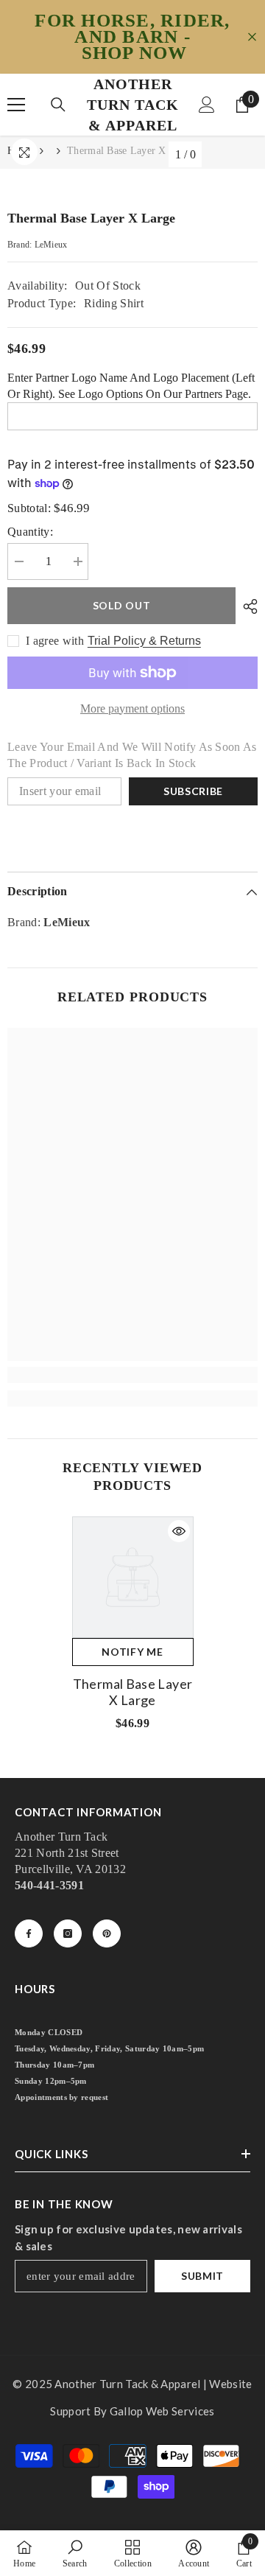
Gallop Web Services (162, 2411)
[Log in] (207, 105)
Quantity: (30, 532)
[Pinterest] (107, 1933)
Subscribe (193, 791)
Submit (202, 2276)
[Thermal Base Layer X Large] (133, 1577)
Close (252, 37)
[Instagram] (68, 1933)
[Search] (58, 105)
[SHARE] (247, 606)
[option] (133, 1629)
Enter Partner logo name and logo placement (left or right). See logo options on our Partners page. (131, 386)
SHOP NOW (135, 53)
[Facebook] (29, 1933)
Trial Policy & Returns (144, 641)
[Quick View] (179, 1531)
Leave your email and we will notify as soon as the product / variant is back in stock (132, 755)
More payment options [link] (132, 708)
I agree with (55, 641)
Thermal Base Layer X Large (132, 1692)
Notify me (132, 1652)
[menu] (16, 105)
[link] (132, 1375)
